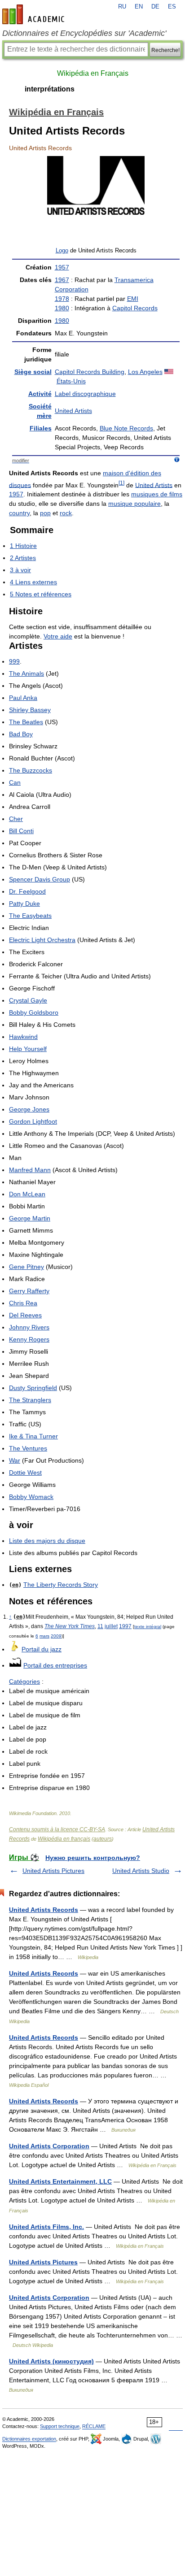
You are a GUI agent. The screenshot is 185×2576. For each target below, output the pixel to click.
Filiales (41, 428)
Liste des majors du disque (47, 1541)
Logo (62, 251)
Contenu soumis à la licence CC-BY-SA (57, 1829)
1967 (62, 280)
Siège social (33, 372)
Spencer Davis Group (40, 879)
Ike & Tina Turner (33, 1436)
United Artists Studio (141, 1871)
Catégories (24, 1681)
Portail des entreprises (55, 1665)
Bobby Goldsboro (34, 1012)
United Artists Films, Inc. (46, 2227)
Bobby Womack (31, 1497)
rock (66, 513)
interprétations (50, 89)
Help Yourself (28, 1049)
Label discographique (85, 394)
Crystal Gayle (28, 1000)
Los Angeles (145, 372)
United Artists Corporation (49, 2146)
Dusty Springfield (33, 1388)
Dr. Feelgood (27, 891)
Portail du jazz (42, 1649)
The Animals (26, 673)
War (15, 1460)
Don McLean (27, 1194)
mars (44, 1636)
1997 (125, 1626)
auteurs (103, 1839)
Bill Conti (21, 831)
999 (14, 661)
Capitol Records (135, 308)
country (19, 513)
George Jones (29, 1109)
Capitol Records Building (90, 372)
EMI (133, 299)
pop (45, 513)
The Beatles (26, 722)
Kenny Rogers (29, 1339)
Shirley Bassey (30, 710)
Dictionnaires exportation (29, 2439)
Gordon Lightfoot (33, 1121)
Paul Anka (23, 698)
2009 (56, 1636)
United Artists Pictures (53, 1871)
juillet (111, 1626)
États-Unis (71, 381)
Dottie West (25, 1473)
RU (122, 7)
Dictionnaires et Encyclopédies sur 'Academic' (84, 33)
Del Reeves (25, 1315)
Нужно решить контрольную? (93, 1858)
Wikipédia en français (64, 1839)
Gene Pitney (26, 1267)
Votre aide (58, 636)
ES (172, 7)
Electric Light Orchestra (42, 940)
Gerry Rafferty (29, 1291)
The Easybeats (30, 916)
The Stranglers (30, 1400)
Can (15, 782)
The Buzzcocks (31, 770)
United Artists (73, 411)
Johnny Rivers (29, 1327)
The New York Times (70, 1626)
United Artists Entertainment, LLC (60, 2181)
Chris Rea (23, 1303)
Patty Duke (24, 904)
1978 (62, 299)
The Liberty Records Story (61, 1585)
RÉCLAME (94, 2426)
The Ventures (28, 1448)
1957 (62, 267)
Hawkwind (23, 1037)
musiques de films (157, 494)
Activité (40, 394)
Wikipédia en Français (93, 73)
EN (139, 7)
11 (100, 1626)
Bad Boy (21, 734)
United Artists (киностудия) (51, 2361)
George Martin (30, 1218)
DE (155, 7)
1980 (62, 308)
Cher (16, 819)
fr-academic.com (35, 14)
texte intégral (148, 1627)
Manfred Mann (30, 1170)
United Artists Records (44, 1910)
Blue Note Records (126, 428)
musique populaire (134, 504)
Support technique (60, 2426)
